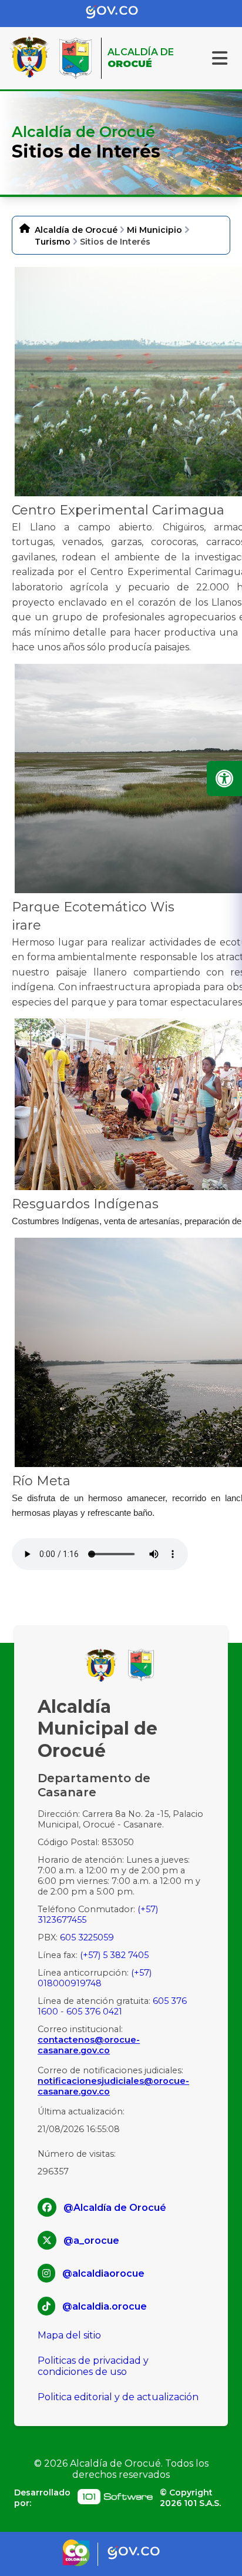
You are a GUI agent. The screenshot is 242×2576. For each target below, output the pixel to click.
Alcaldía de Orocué (76, 230)
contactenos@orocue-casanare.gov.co (89, 2045)
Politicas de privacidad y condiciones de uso (93, 2366)
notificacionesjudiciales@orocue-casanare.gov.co (113, 2086)
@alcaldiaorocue (103, 2273)
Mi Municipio (154, 230)
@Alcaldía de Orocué (115, 2208)
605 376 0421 (94, 2012)
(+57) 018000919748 (95, 1978)
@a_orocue (91, 2241)
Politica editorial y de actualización (118, 2397)
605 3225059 (87, 1937)
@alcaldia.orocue (105, 2306)
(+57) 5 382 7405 (114, 1955)
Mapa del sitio (69, 2335)
